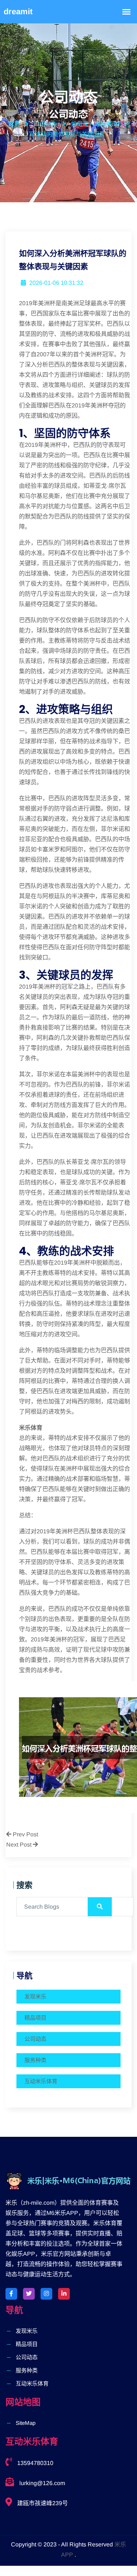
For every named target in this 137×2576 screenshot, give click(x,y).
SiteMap (26, 2423)
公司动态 (35, 2039)
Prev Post (25, 1834)
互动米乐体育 (41, 2081)
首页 (14, 124)
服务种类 (35, 2060)
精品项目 (35, 2018)
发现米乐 (35, 1996)
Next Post (20, 1845)
